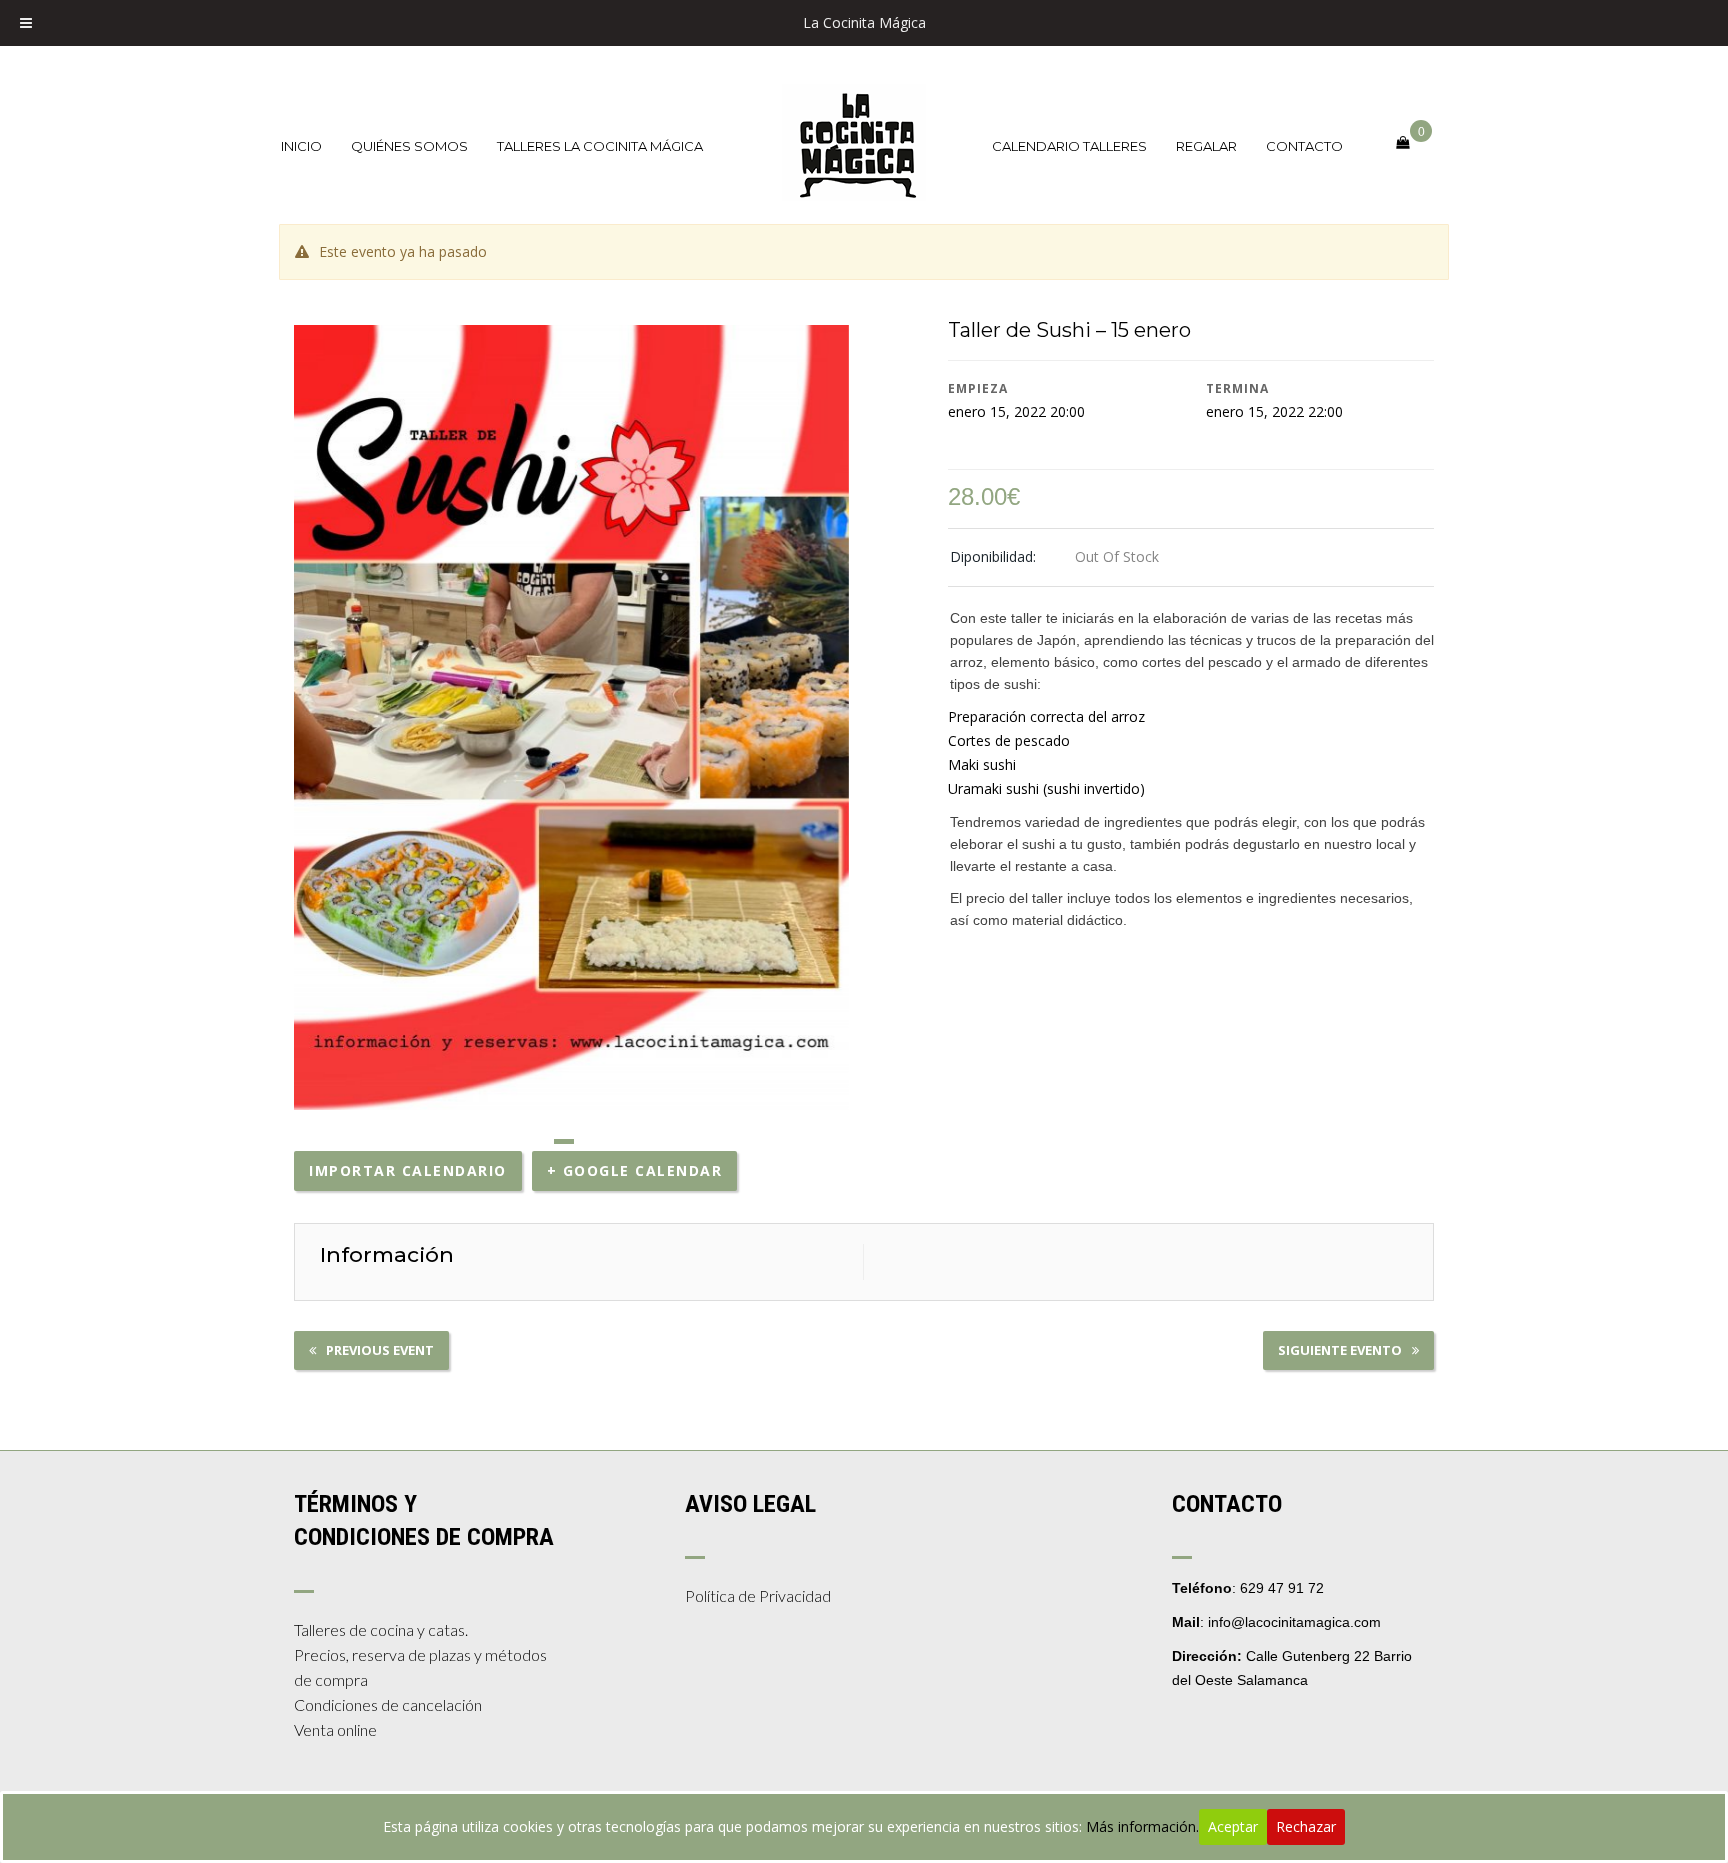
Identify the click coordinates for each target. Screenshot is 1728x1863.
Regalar (1206, 146)
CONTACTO (1304, 146)
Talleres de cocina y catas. (381, 1629)
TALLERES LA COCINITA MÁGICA (600, 146)
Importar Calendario (408, 1170)
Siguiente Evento (1340, 1350)
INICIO (301, 146)
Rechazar (1306, 1826)
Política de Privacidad (758, 1595)
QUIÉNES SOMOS (409, 146)
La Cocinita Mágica (864, 22)
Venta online (335, 1729)
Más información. (1142, 1826)
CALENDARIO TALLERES (1069, 146)
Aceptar (1233, 1826)
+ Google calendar (635, 1170)
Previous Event (380, 1350)
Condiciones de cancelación (388, 1704)
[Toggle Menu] (26, 23)
